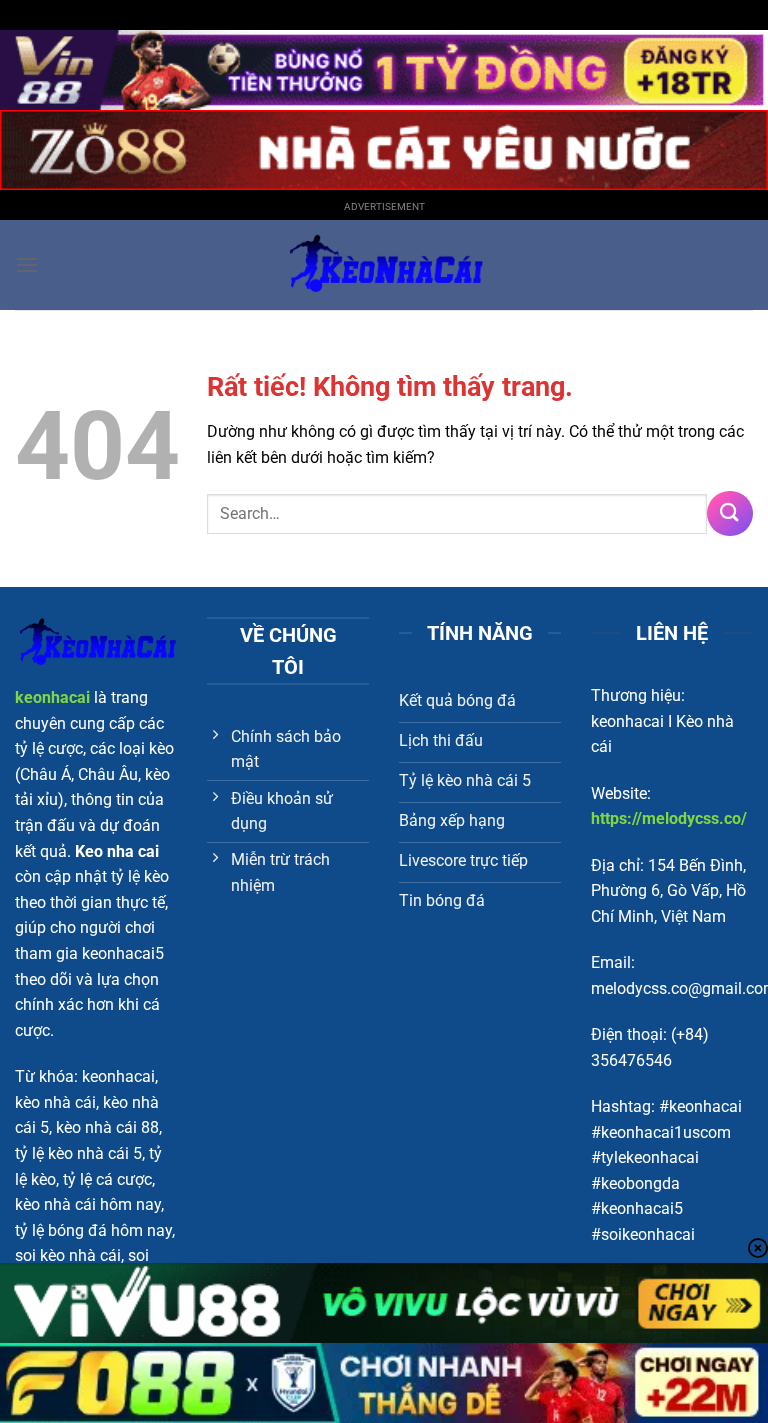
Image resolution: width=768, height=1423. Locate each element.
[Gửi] (730, 513)
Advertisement (384, 206)
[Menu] (27, 264)
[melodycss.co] (384, 265)
